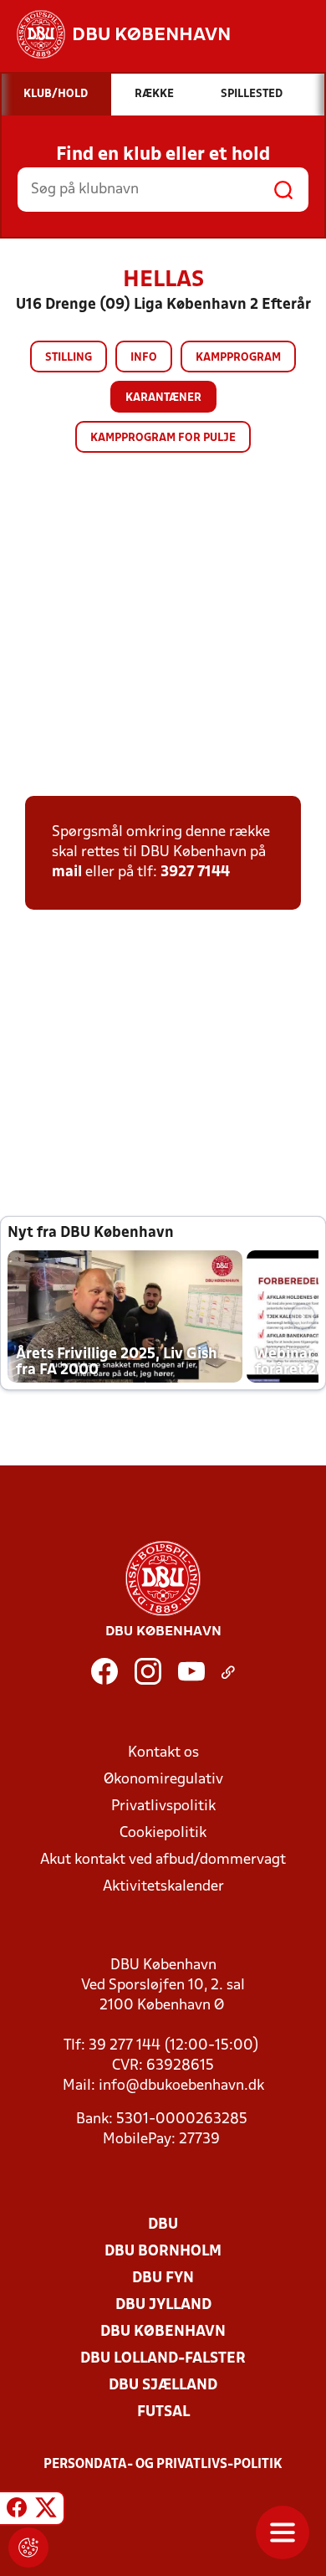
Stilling (69, 358)
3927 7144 (195, 872)
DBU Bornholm (163, 2252)
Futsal (163, 2412)
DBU (163, 2225)
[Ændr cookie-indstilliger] (28, 2548)
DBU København (163, 2332)
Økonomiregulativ (163, 1780)
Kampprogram (238, 358)
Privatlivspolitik (163, 1806)
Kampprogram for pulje (163, 438)
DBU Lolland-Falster (163, 2359)
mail (67, 872)
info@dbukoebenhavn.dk (181, 2086)
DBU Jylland (163, 2305)
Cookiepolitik (163, 1833)
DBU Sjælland (163, 2386)
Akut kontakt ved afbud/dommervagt (163, 1860)
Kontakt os (163, 1753)
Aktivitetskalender (163, 1887)
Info (144, 358)
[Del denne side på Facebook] (17, 2511)
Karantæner (163, 398)
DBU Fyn (163, 2278)
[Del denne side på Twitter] (46, 2511)
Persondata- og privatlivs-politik (163, 2465)
